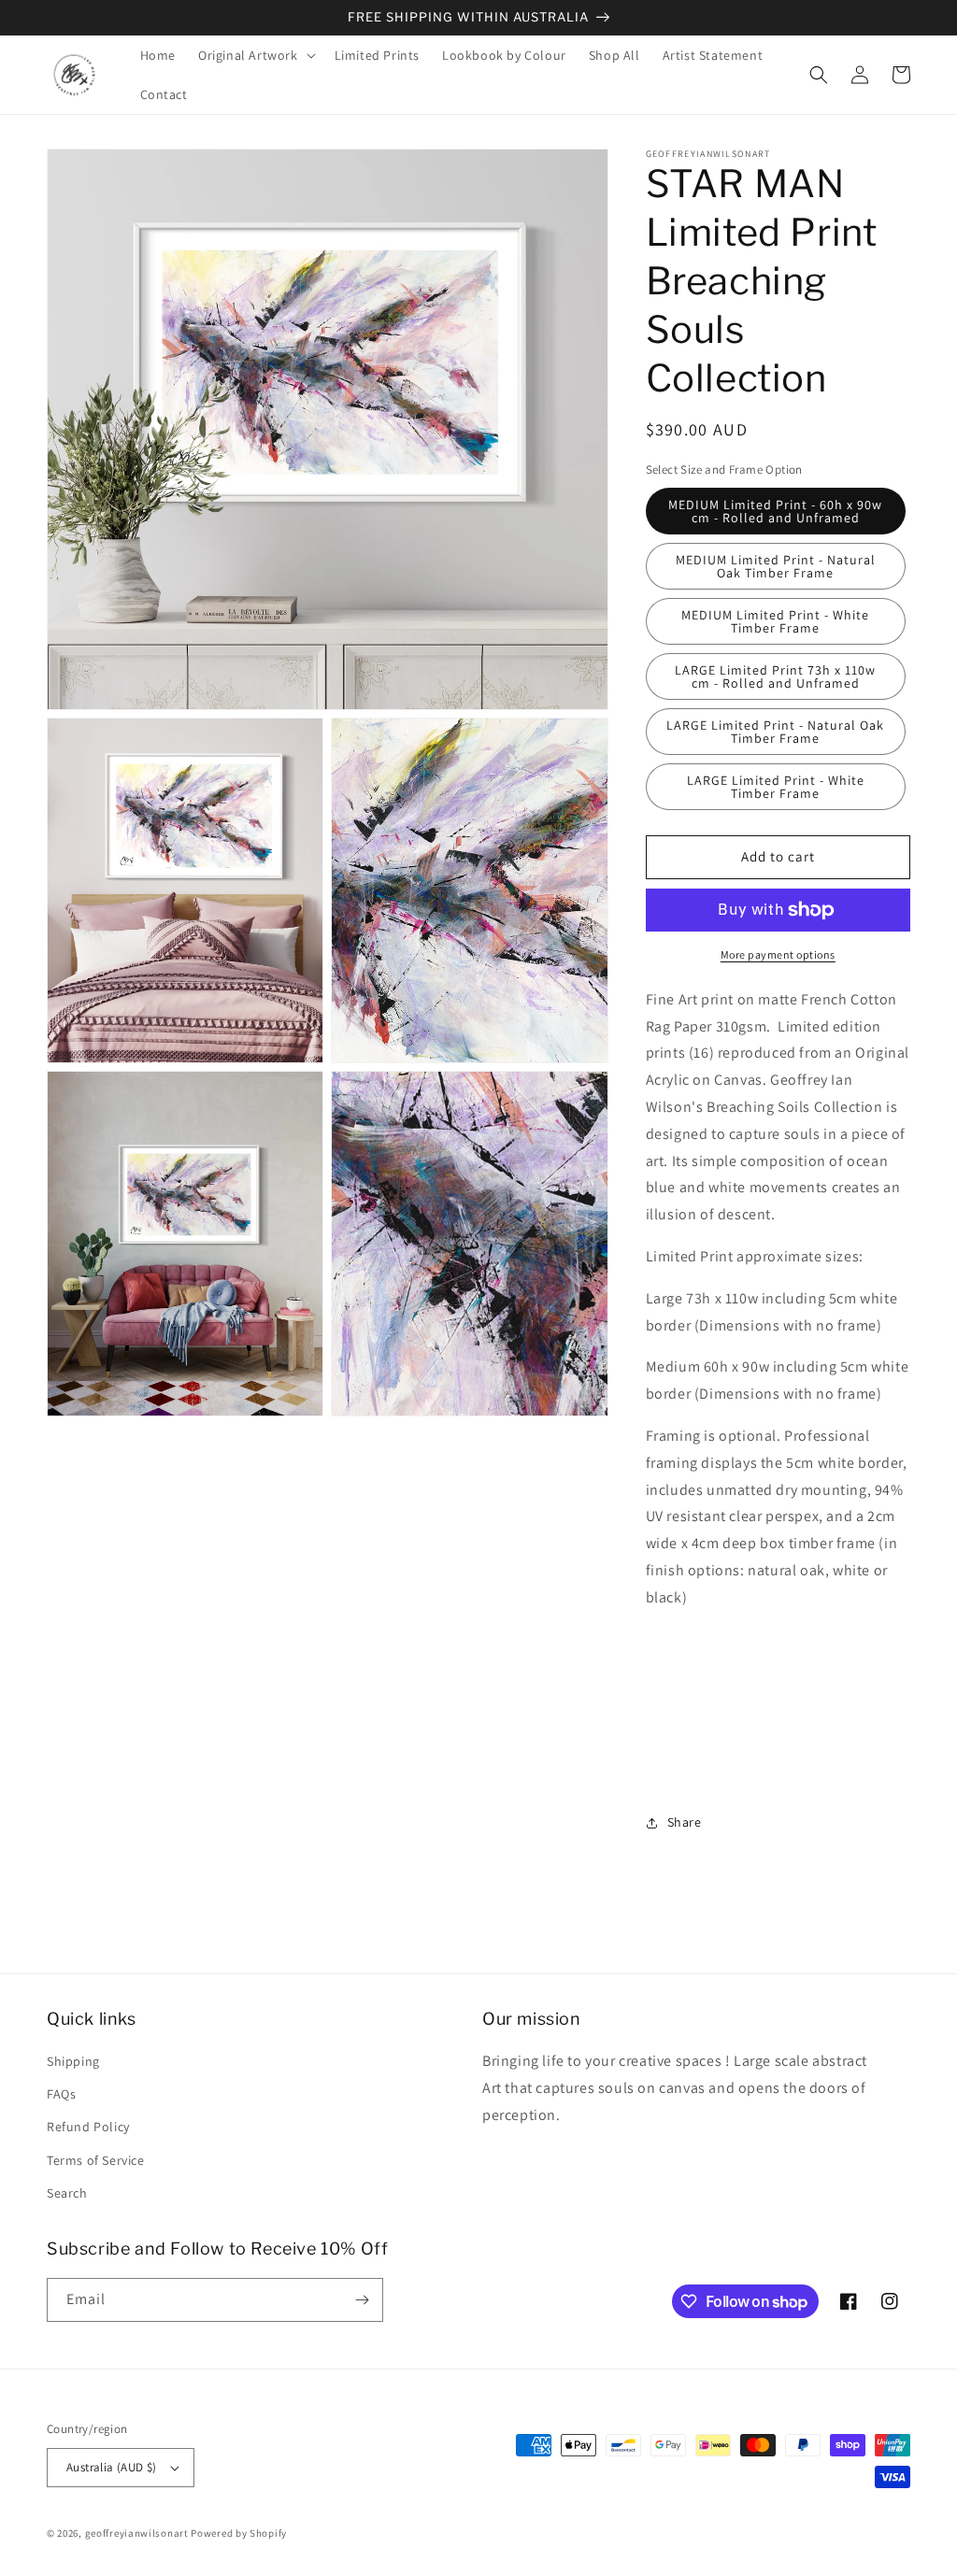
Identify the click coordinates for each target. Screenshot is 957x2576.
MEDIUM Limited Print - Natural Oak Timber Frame (776, 566)
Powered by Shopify (239, 2533)
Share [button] (685, 1822)
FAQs (61, 2094)
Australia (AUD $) (112, 2467)
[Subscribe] (362, 2300)
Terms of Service (96, 2160)
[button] (255, 55)
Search (67, 2193)
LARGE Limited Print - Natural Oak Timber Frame (775, 732)
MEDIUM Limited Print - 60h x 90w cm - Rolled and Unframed (775, 511)
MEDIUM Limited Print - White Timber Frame (775, 621)
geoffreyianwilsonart (137, 2533)
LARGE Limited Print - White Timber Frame (776, 787)
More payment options (778, 954)
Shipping (73, 2061)
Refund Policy (88, 2127)
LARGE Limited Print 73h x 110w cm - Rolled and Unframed (775, 676)
